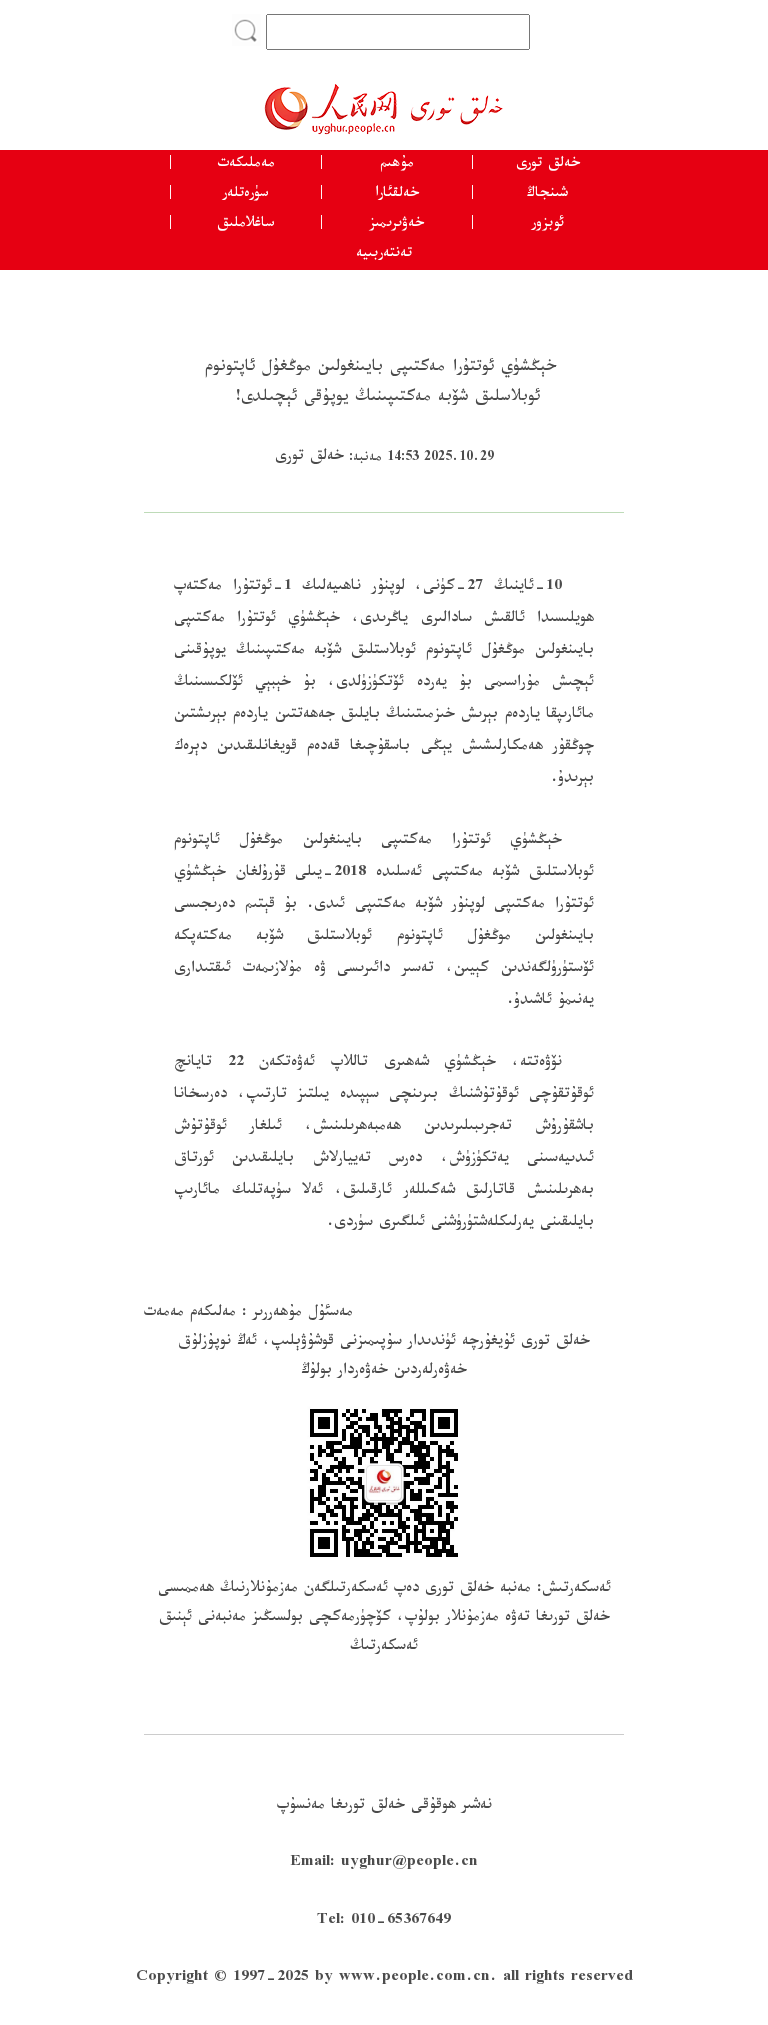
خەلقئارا (397, 195)
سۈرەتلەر (246, 195)
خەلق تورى (548, 165)
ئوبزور (548, 225)
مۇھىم (397, 165)
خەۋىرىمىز (396, 225)
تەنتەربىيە (384, 255)
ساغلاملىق (246, 225)
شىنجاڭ (547, 195)
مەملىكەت (246, 165)
